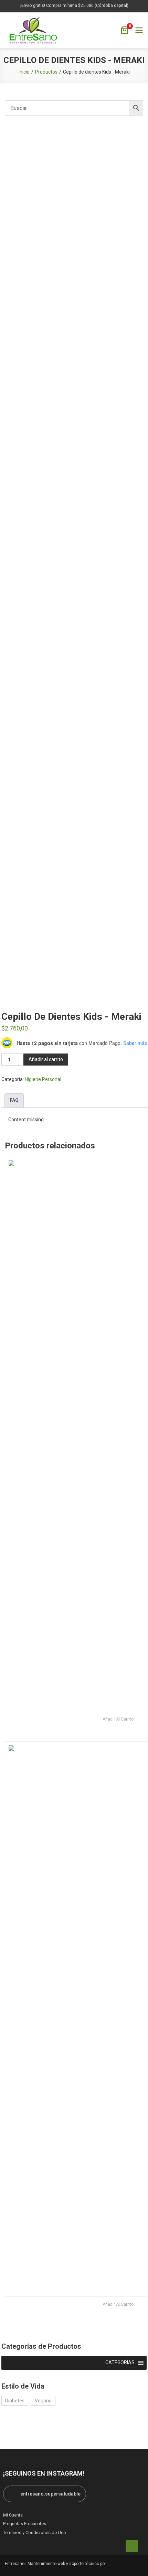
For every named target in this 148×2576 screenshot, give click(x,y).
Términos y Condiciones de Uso (35, 2533)
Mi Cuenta (13, 2515)
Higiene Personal (43, 1079)
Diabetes (15, 2401)
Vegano (43, 2401)
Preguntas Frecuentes (25, 2524)
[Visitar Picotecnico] (126, 2564)
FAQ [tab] (14, 1100)
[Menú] (139, 30)
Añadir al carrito (46, 1059)
